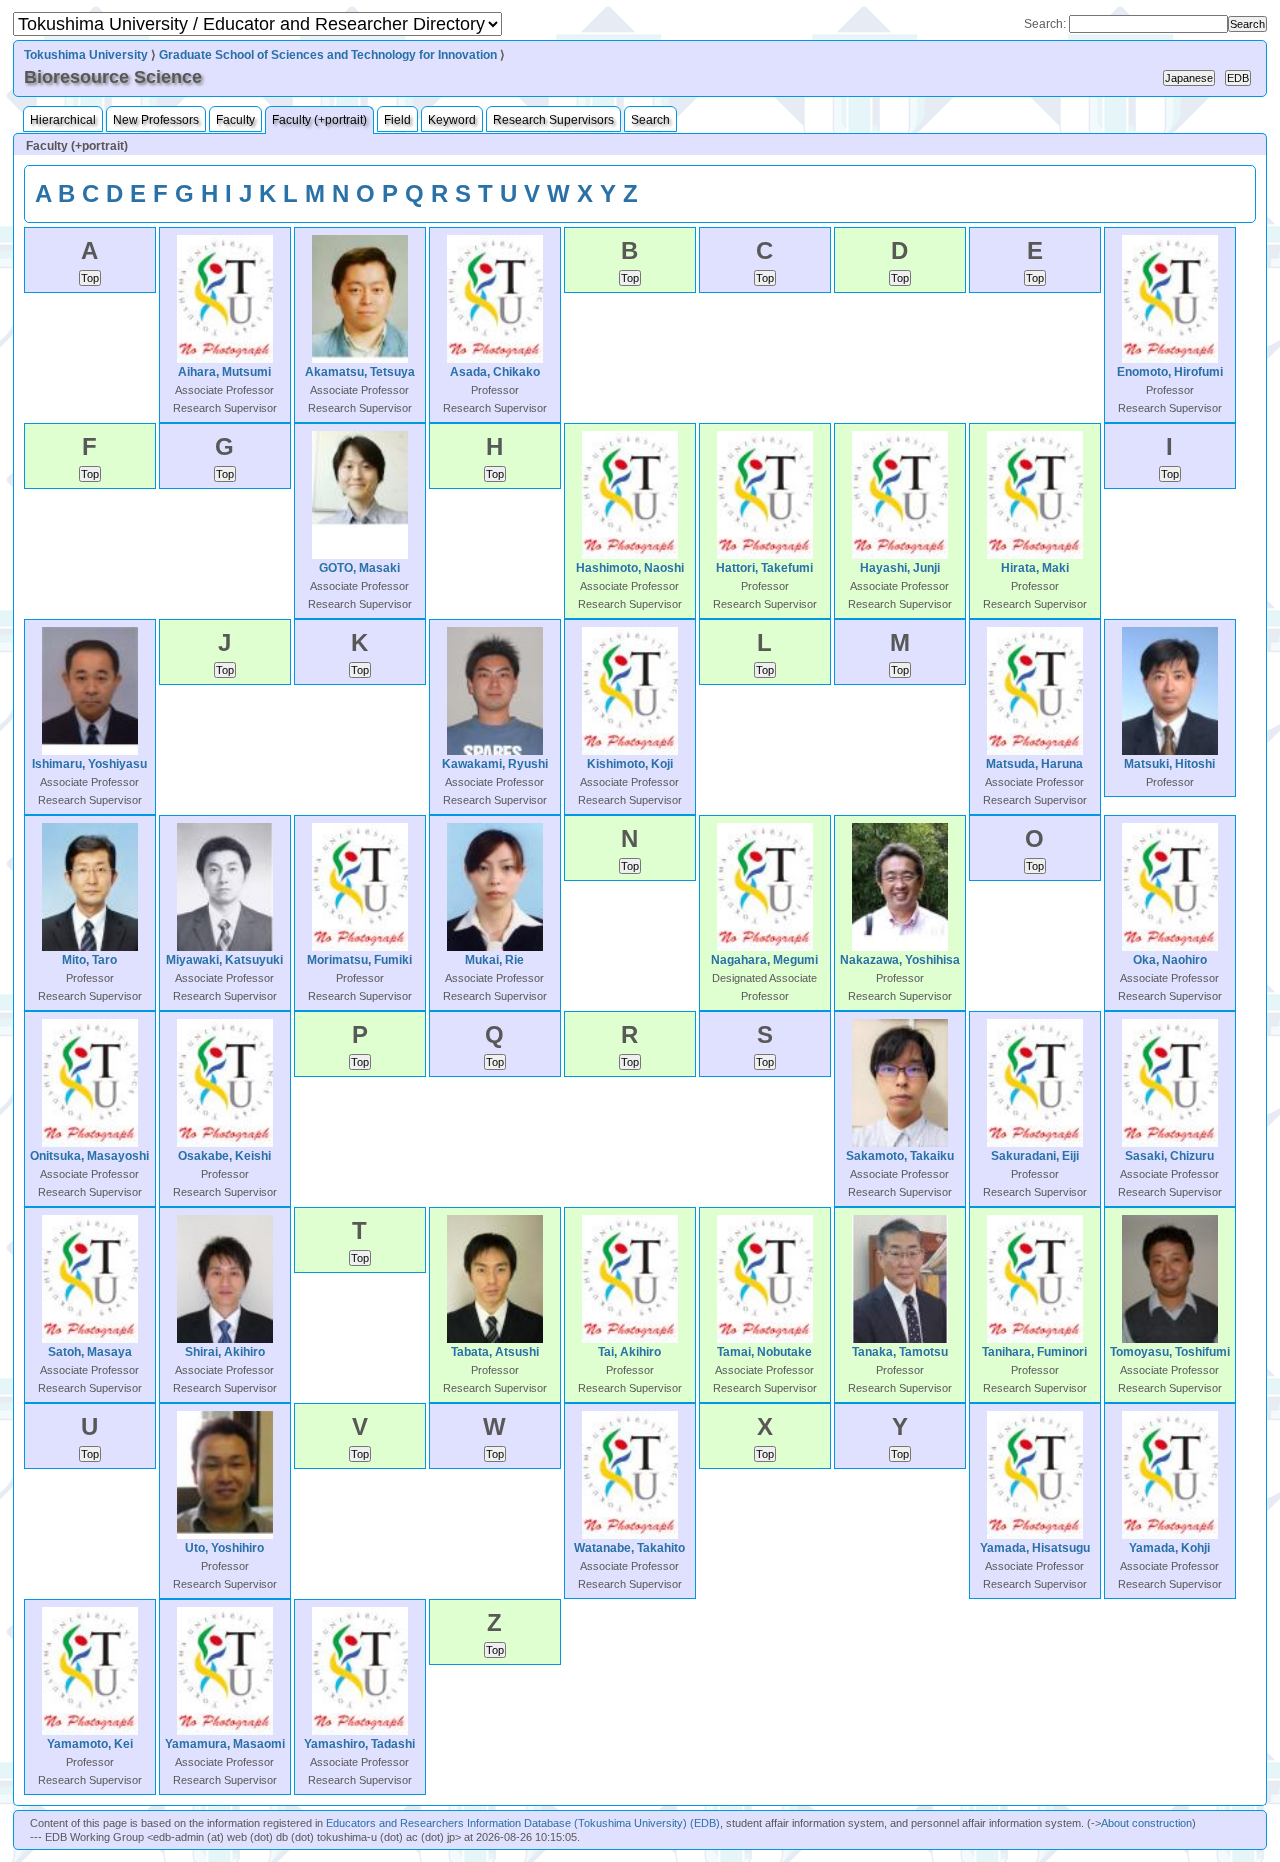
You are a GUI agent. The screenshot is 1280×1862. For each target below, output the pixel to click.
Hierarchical (63, 120)
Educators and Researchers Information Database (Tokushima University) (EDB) (523, 1823)
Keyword (452, 120)
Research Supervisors (553, 120)
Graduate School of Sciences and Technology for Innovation (328, 55)
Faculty (235, 120)
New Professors (156, 120)
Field (397, 120)
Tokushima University (86, 55)
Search (650, 120)
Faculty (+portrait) (319, 120)
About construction (1146, 1823)
